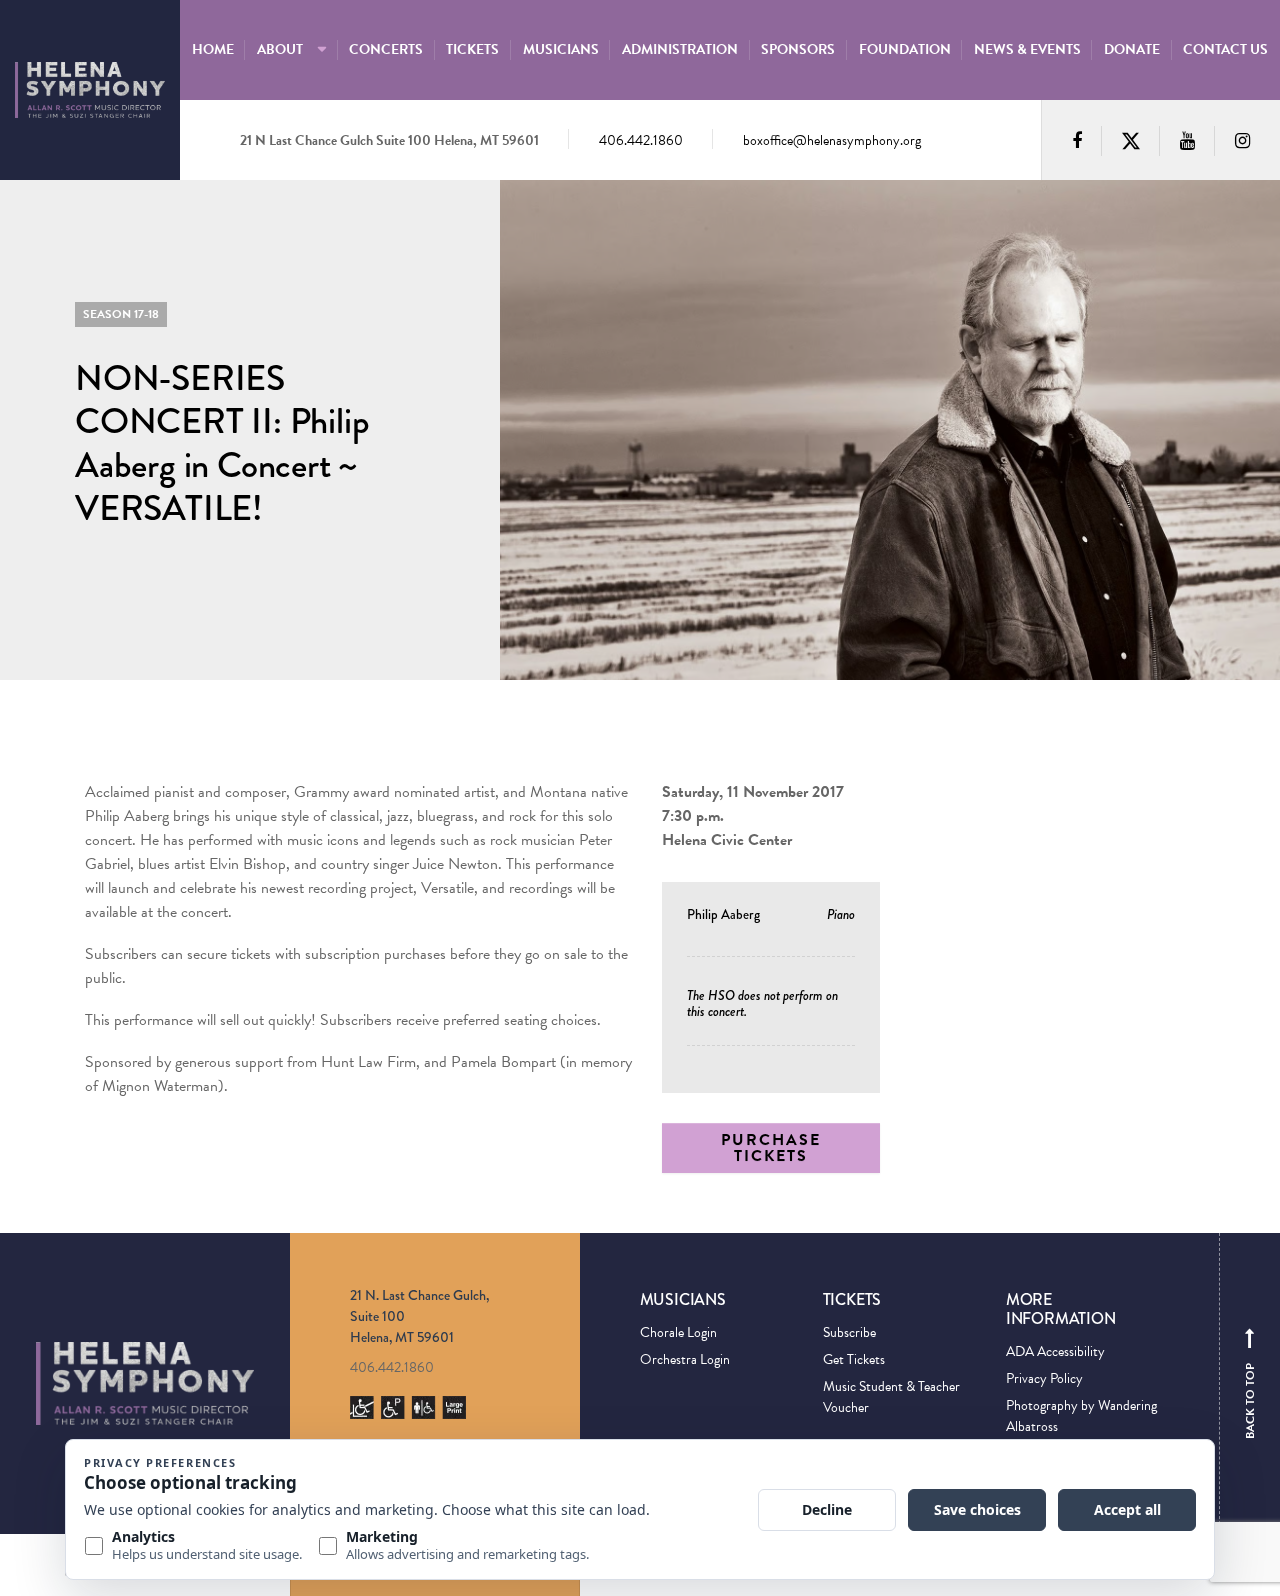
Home (213, 49)
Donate (1132, 49)
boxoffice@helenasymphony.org (832, 140)
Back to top (1250, 1388)
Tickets (472, 49)
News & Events (1027, 49)
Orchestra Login (685, 1359)
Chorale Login (678, 1332)
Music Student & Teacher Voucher (891, 1397)
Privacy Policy (1044, 1378)
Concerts (386, 49)
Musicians (561, 49)
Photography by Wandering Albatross (1081, 1416)
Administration (680, 49)
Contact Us (1225, 49)
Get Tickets (854, 1359)
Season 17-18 (121, 314)
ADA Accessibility (1055, 1351)
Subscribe (849, 1332)
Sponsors (798, 49)
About (280, 49)
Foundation (905, 49)
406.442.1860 (641, 140)
